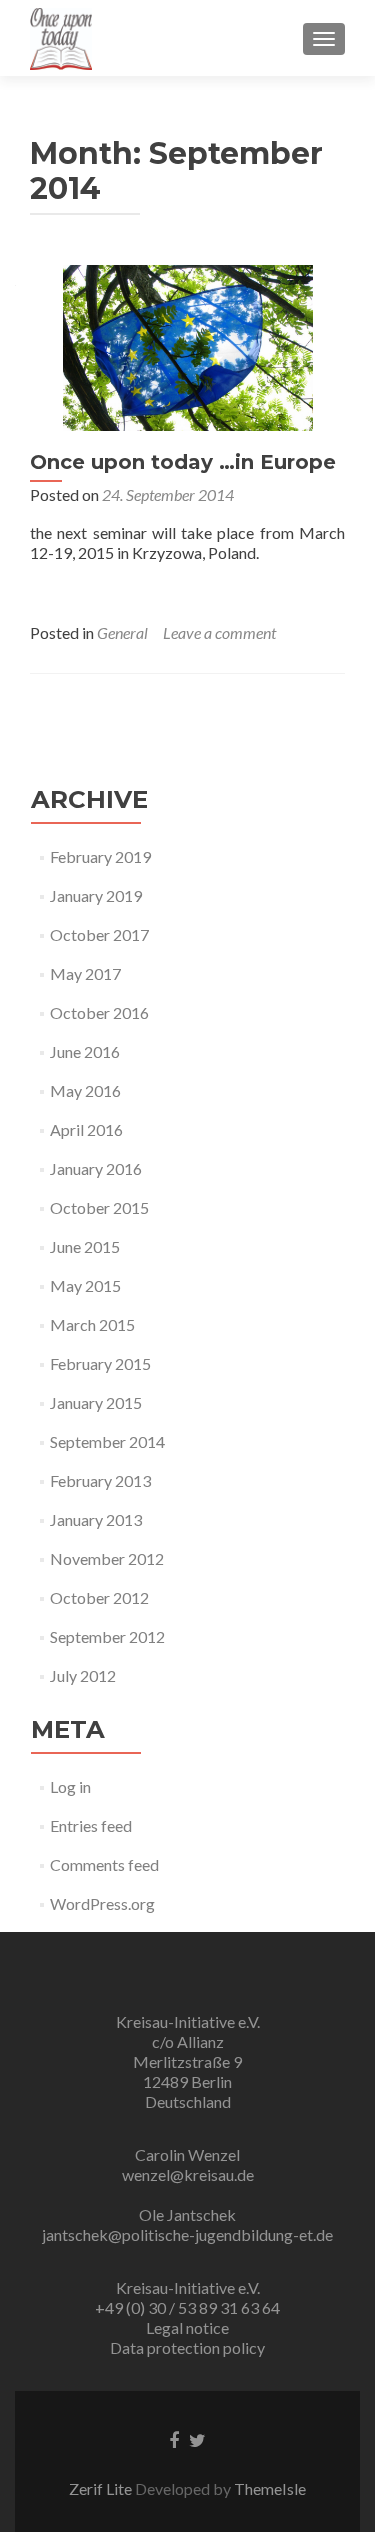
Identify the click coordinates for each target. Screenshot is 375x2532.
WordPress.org (102, 1903)
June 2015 (85, 1246)
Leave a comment (219, 632)
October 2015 (99, 1207)
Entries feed (91, 1825)
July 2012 (83, 1675)
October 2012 (99, 1597)
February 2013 (100, 1480)
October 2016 (99, 1012)
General (122, 632)
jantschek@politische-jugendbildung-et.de (187, 2234)
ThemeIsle (270, 2488)
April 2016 (86, 1129)
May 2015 (85, 1285)
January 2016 (96, 1168)
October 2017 (99, 934)
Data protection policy (187, 2347)
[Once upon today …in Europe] (188, 345)
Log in (70, 1786)
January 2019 (96, 895)
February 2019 (100, 856)
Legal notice (187, 2327)
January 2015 (96, 1402)
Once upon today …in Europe (183, 462)
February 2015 (100, 1363)
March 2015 (92, 1324)
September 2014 (107, 1441)
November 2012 (107, 1558)
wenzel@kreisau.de (188, 2174)
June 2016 (85, 1051)
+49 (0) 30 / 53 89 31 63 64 (187, 2307)
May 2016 (85, 1090)
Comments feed (104, 1864)
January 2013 (96, 1519)
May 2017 (85, 973)
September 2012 (107, 1636)
